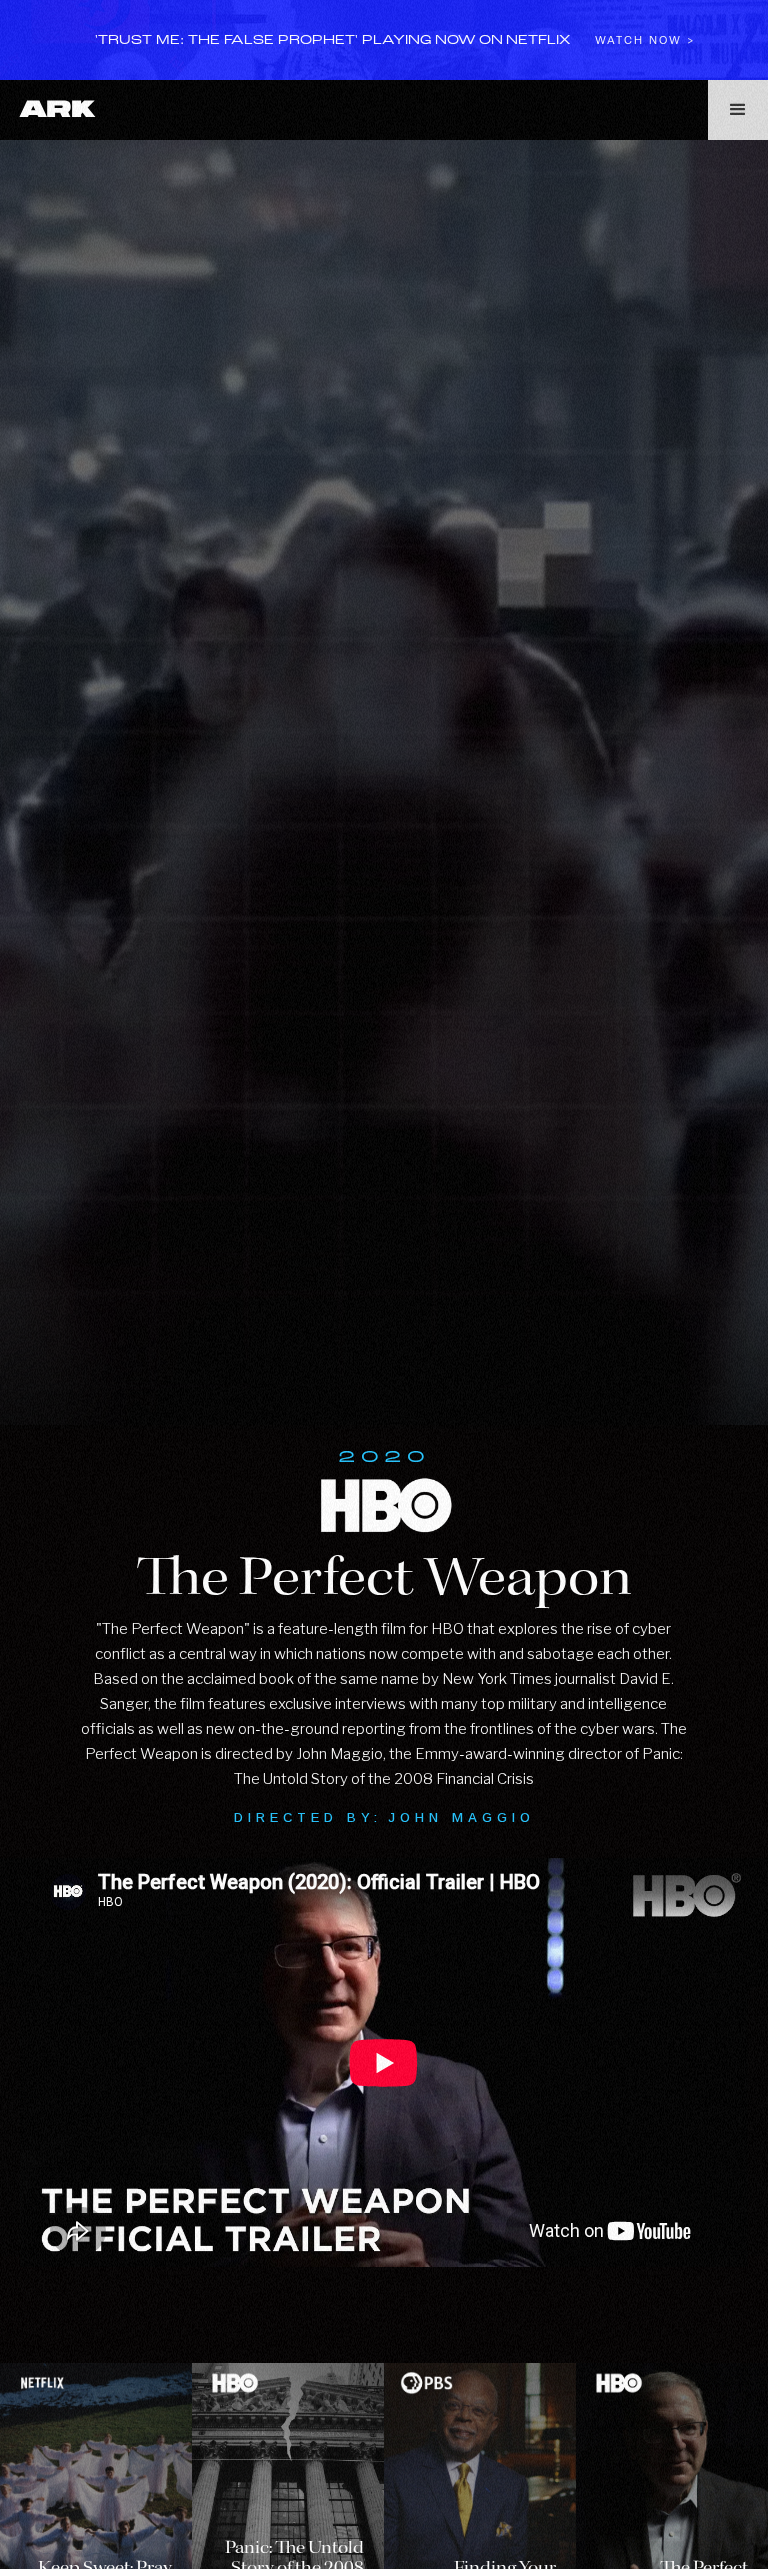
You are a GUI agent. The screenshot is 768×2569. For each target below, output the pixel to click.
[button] (738, 110)
